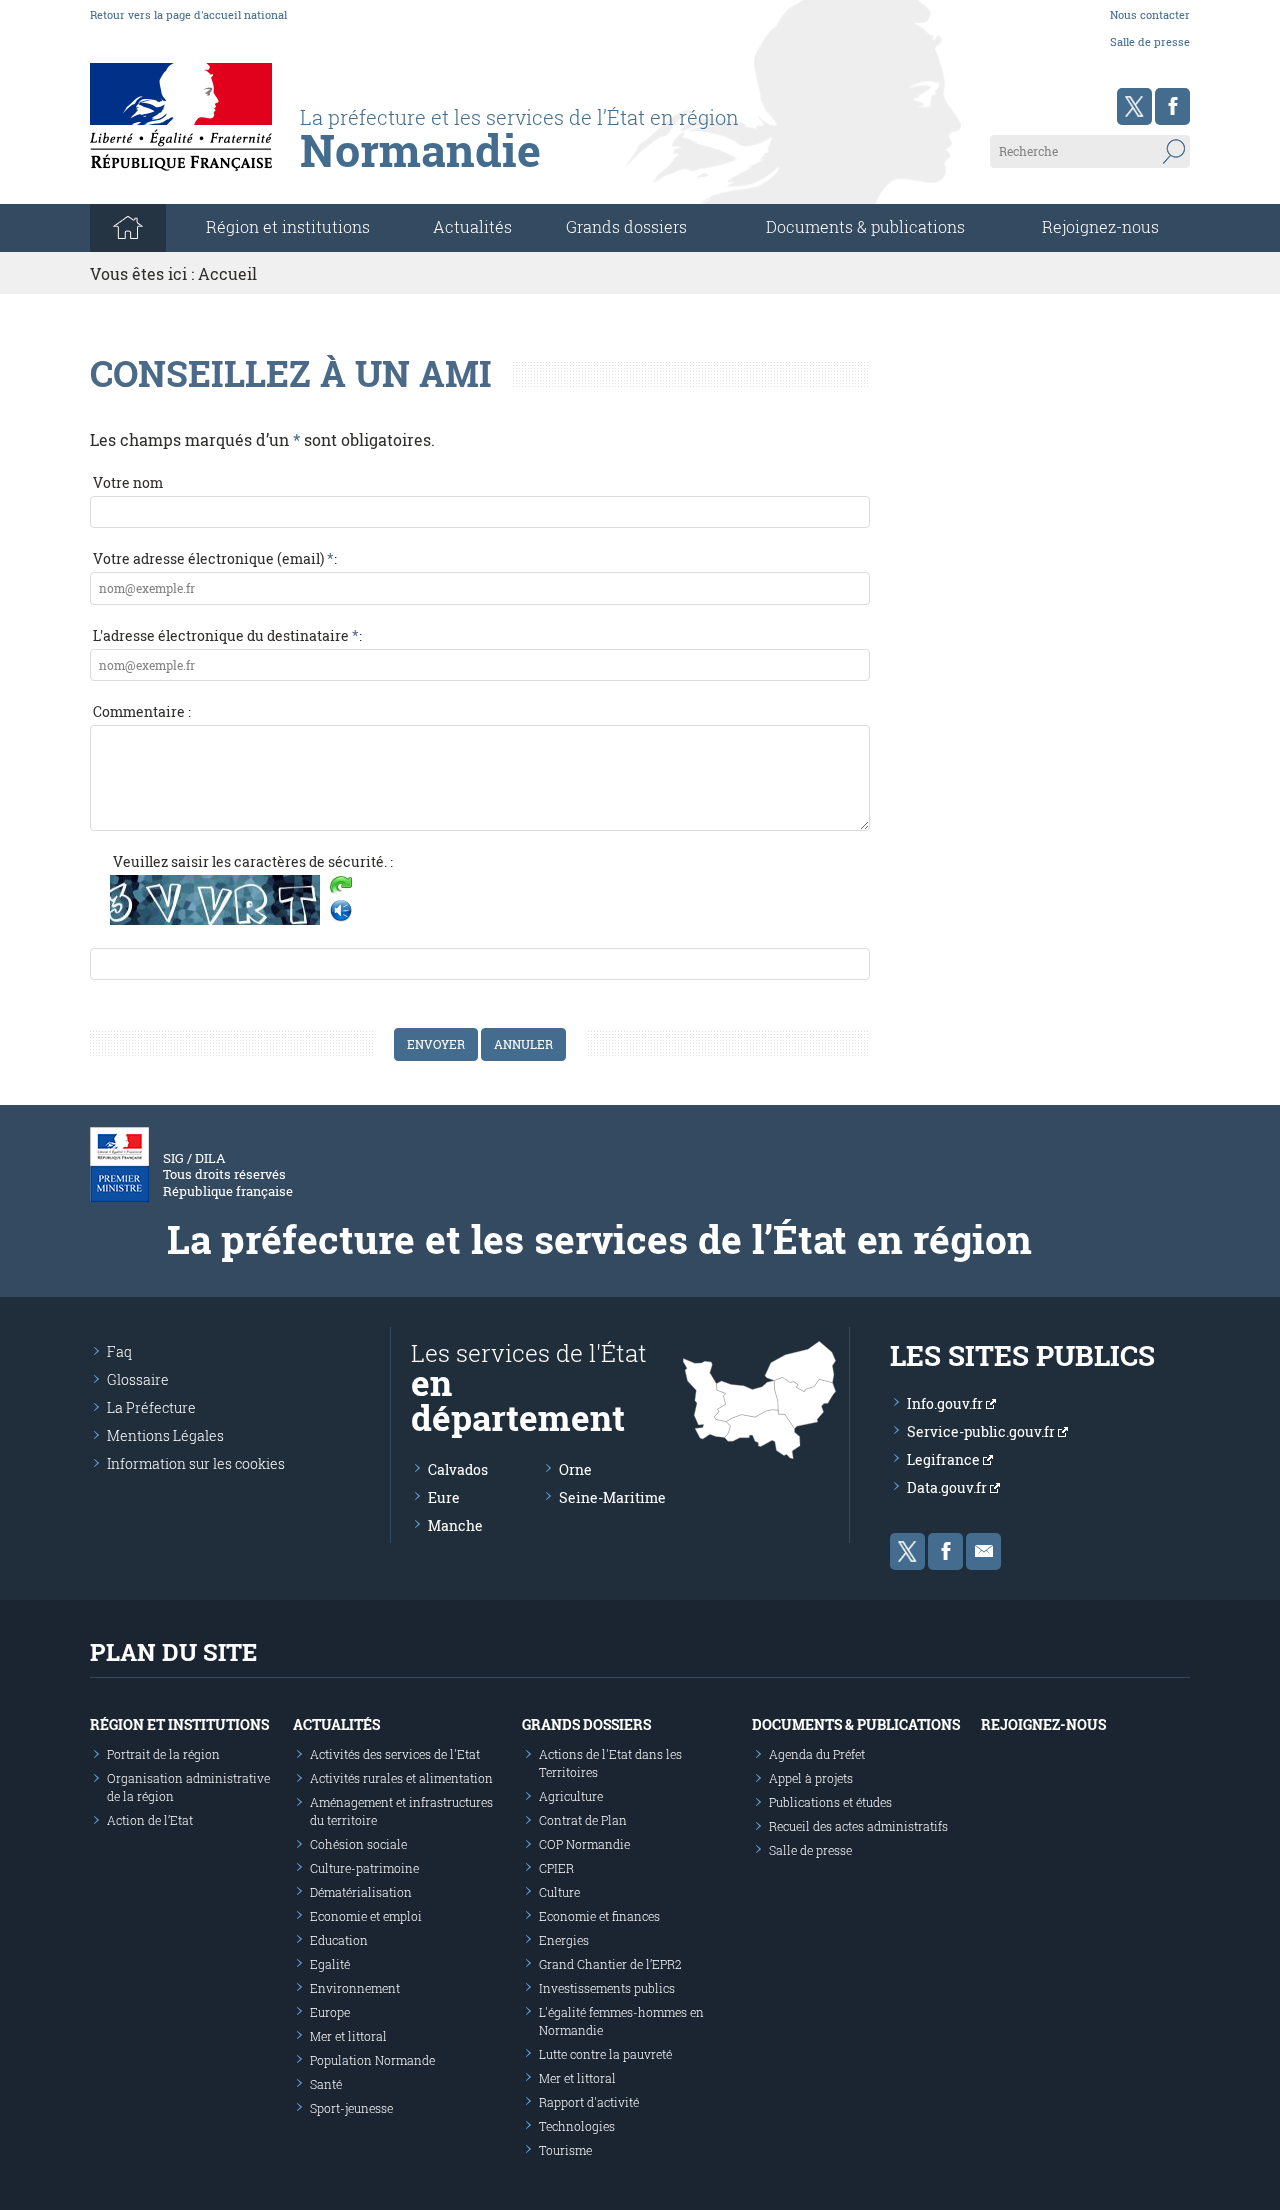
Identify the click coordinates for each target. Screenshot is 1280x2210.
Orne (575, 1469)
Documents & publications (865, 226)
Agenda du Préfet (817, 1754)
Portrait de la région (163, 1754)
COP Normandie (584, 1844)
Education (339, 1940)
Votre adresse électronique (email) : (215, 558)
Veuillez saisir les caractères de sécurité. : (253, 861)
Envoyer (436, 1044)
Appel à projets (811, 1778)
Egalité (330, 1964)
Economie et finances (599, 1916)
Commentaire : (142, 711)
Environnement (355, 1988)
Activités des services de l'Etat (395, 1754)
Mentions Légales (165, 1435)
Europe (330, 2012)
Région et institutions (179, 1724)
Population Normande (372, 2060)
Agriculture (571, 1796)
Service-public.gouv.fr (982, 1431)
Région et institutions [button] (288, 226)
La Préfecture (151, 1407)
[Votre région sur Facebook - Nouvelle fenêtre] (1172, 106)
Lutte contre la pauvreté (605, 2054)
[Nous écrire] (983, 1551)
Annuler (523, 1044)
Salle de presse (1150, 41)
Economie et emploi (366, 1916)
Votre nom (128, 482)
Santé (326, 2084)
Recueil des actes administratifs (858, 1826)
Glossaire (138, 1379)
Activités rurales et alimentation (401, 1778)
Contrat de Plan (583, 1820)
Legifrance (945, 1459)
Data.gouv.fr (948, 1487)
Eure (444, 1497)
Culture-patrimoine (364, 1868)
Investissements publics (607, 1988)
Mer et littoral (348, 2036)
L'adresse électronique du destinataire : (227, 635)
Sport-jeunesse (351, 2108)
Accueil (227, 273)
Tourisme (565, 2150)
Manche (455, 1525)
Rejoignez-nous (1100, 226)
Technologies (577, 2126)
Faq (119, 1351)
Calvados (458, 1469)
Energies (564, 1940)
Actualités (472, 226)
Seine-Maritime (612, 1497)
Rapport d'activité (589, 2102)
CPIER (556, 1868)
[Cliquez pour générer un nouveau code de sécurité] (341, 887)
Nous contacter (1150, 14)
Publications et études (830, 1802)
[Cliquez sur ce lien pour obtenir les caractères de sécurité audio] (341, 911)
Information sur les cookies (196, 1463)
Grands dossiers (626, 226)
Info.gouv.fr (946, 1403)
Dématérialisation (361, 1892)
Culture (559, 1892)
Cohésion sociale (358, 1844)
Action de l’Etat (150, 1820)
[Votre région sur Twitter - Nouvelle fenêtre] (1134, 106)
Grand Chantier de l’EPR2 (610, 1964)
